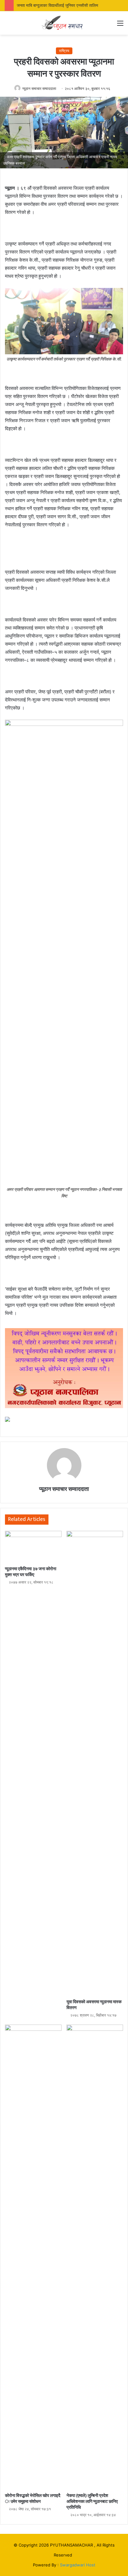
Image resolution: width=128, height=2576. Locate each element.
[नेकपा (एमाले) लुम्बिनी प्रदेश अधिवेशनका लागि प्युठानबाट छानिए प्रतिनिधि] (95, 2257)
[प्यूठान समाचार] (64, 23)
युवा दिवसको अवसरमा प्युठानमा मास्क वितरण (94, 2005)
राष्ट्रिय (64, 51)
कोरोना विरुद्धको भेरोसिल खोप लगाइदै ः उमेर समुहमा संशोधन (33, 2499)
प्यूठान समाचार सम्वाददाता (39, 88)
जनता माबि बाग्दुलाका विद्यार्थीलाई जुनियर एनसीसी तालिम (57, 5)
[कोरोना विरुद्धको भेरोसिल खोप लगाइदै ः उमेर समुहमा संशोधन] (33, 2257)
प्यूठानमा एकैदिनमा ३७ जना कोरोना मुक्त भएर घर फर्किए (31, 1572)
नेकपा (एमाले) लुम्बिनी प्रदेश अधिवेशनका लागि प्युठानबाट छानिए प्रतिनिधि (92, 2501)
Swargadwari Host (78, 2565)
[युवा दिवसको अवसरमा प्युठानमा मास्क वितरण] (95, 1763)
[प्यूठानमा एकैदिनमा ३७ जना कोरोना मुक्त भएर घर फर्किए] (33, 1547)
